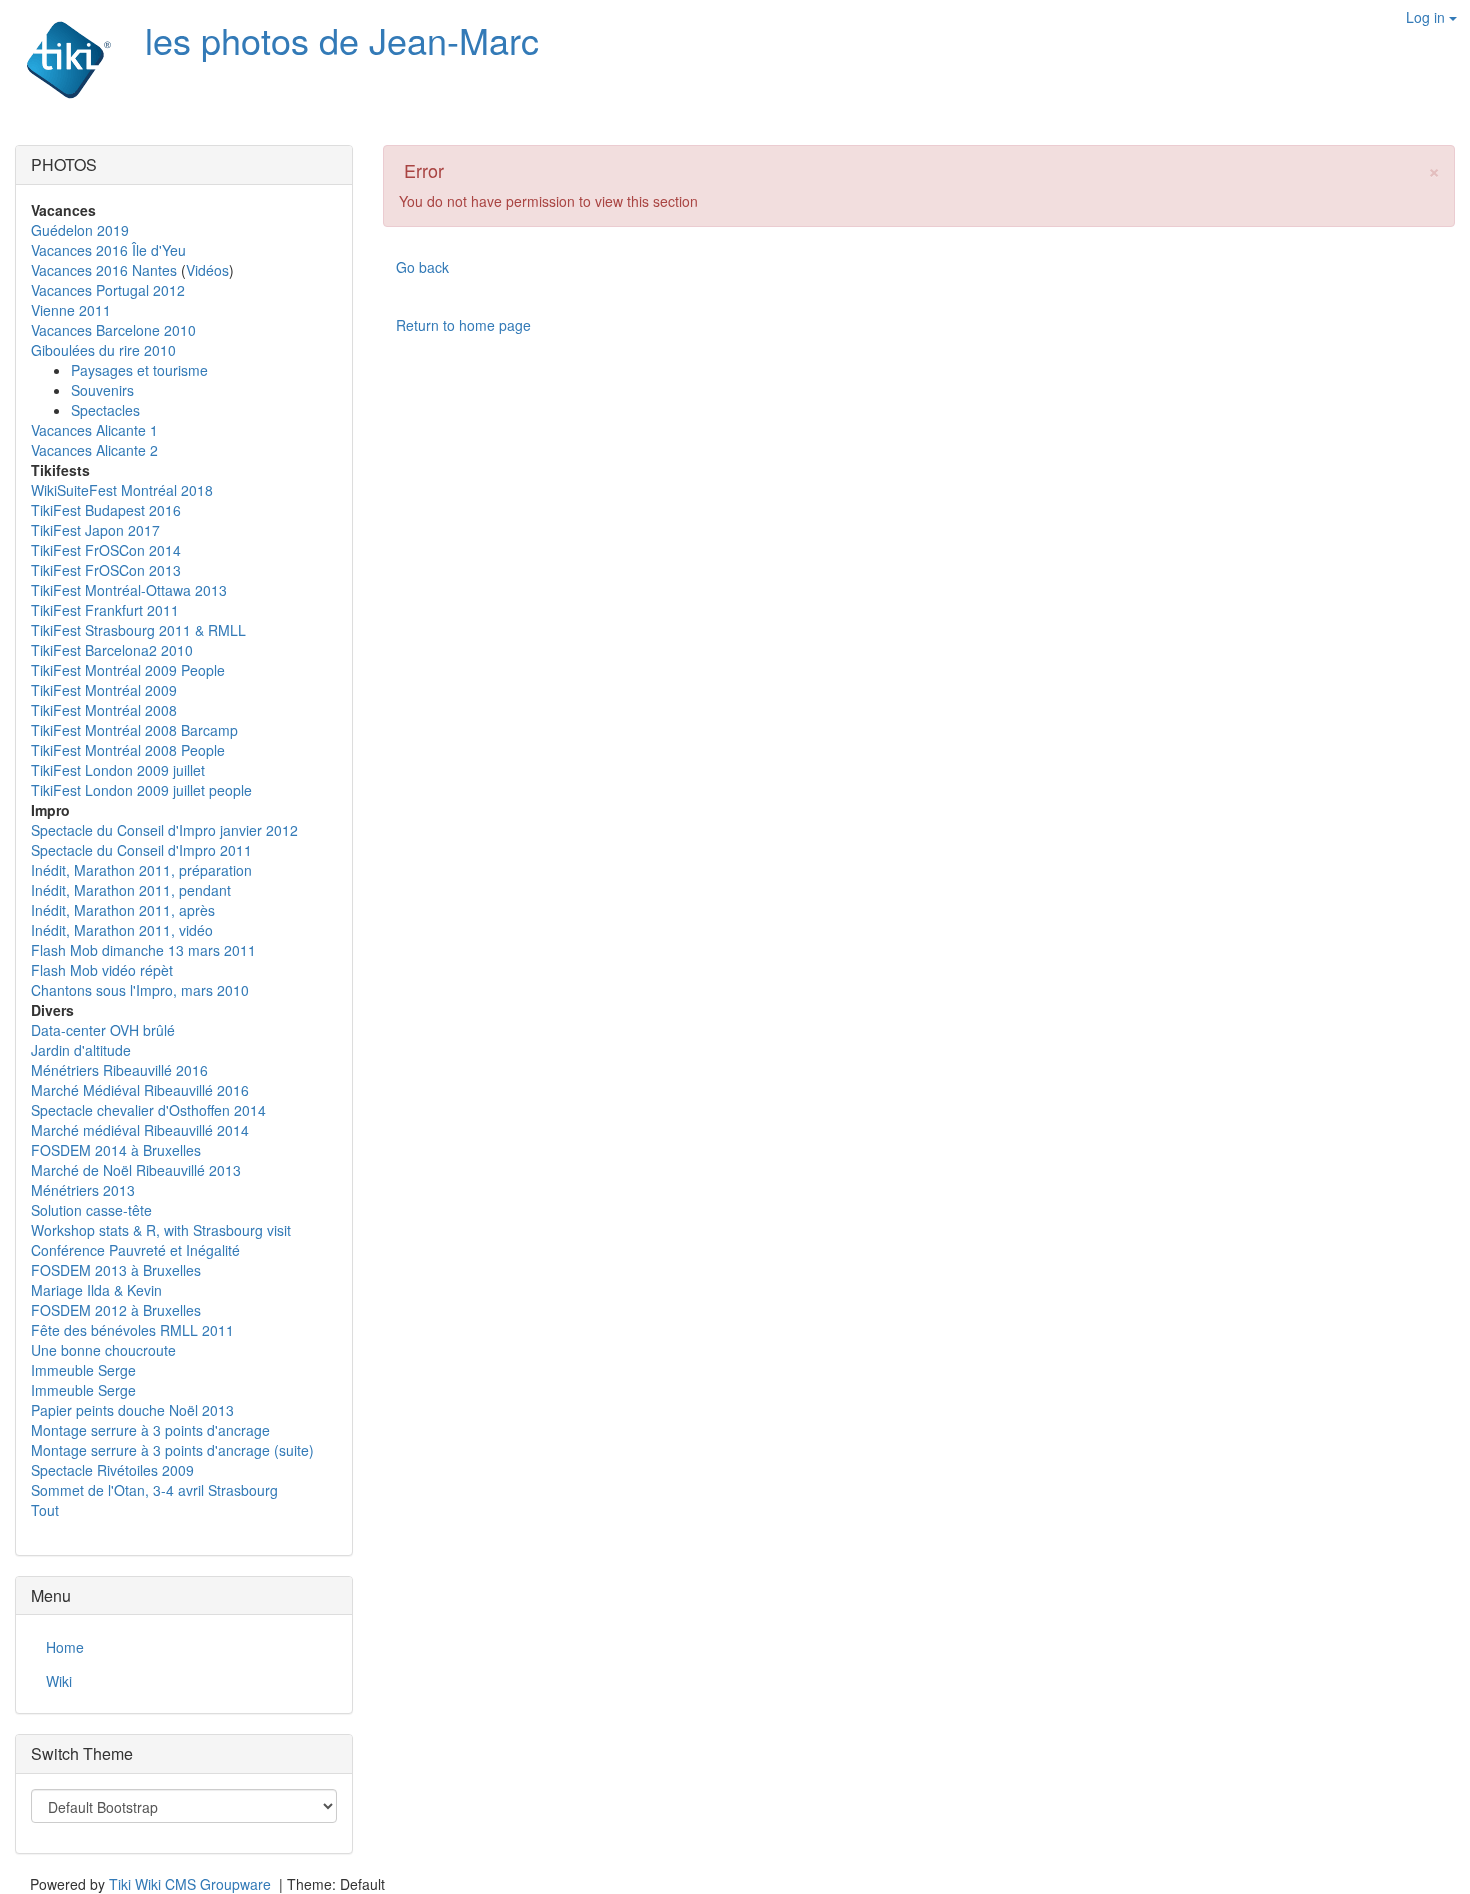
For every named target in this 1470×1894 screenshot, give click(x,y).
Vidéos (207, 270)
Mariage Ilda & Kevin (96, 1290)
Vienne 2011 (71, 310)
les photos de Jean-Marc (342, 39)
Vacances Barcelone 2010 (113, 330)
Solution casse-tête (91, 1210)
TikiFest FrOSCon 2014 (106, 550)
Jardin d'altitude (81, 1050)
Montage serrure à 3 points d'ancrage (150, 1430)
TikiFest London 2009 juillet (118, 770)
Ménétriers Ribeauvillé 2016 (119, 1070)
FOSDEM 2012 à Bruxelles (116, 1310)
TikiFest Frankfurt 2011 (105, 610)
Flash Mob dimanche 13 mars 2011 (143, 950)
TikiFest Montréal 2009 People (128, 670)
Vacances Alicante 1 (94, 430)
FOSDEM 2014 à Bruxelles (116, 1150)
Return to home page (463, 325)
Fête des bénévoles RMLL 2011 (132, 1330)
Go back (422, 267)
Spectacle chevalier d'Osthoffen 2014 (148, 1110)
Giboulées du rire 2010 (103, 350)
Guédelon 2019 (80, 230)
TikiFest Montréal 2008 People (128, 750)
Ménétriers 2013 (83, 1190)
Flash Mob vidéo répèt (102, 970)
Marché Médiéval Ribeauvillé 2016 (140, 1090)
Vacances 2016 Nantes (104, 270)
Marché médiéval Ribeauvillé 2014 (140, 1130)
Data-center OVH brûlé (103, 1030)
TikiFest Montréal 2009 (104, 690)
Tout (45, 1510)
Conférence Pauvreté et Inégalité (135, 1250)
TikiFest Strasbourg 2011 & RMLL (138, 630)
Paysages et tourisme (139, 370)
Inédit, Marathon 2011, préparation (141, 870)
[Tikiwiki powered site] (57, 60)
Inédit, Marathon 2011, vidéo (122, 930)
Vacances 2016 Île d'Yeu (108, 250)
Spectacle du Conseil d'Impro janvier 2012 (164, 830)
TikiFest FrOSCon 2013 (106, 570)
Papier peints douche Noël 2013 (132, 1410)
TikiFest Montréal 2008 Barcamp (134, 730)
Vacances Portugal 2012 (108, 290)
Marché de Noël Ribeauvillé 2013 (136, 1170)
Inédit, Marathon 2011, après (123, 910)
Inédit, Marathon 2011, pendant (131, 890)
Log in (1427, 17)
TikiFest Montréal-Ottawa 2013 (129, 590)
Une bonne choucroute (103, 1350)
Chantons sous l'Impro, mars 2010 (140, 990)
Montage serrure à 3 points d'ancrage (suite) (172, 1450)
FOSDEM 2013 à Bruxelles (116, 1270)
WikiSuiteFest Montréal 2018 (122, 490)
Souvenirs (102, 390)
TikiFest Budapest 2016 (106, 510)
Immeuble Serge (83, 1370)
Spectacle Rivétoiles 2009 (112, 1470)
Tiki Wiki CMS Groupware (192, 1884)
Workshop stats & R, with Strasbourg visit (161, 1230)
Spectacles (105, 410)
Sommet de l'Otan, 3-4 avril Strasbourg (154, 1490)
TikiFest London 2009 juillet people (141, 790)
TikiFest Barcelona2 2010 (112, 650)
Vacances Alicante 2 (94, 450)
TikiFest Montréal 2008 (104, 710)
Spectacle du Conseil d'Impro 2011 (141, 850)
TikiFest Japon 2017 (95, 530)
